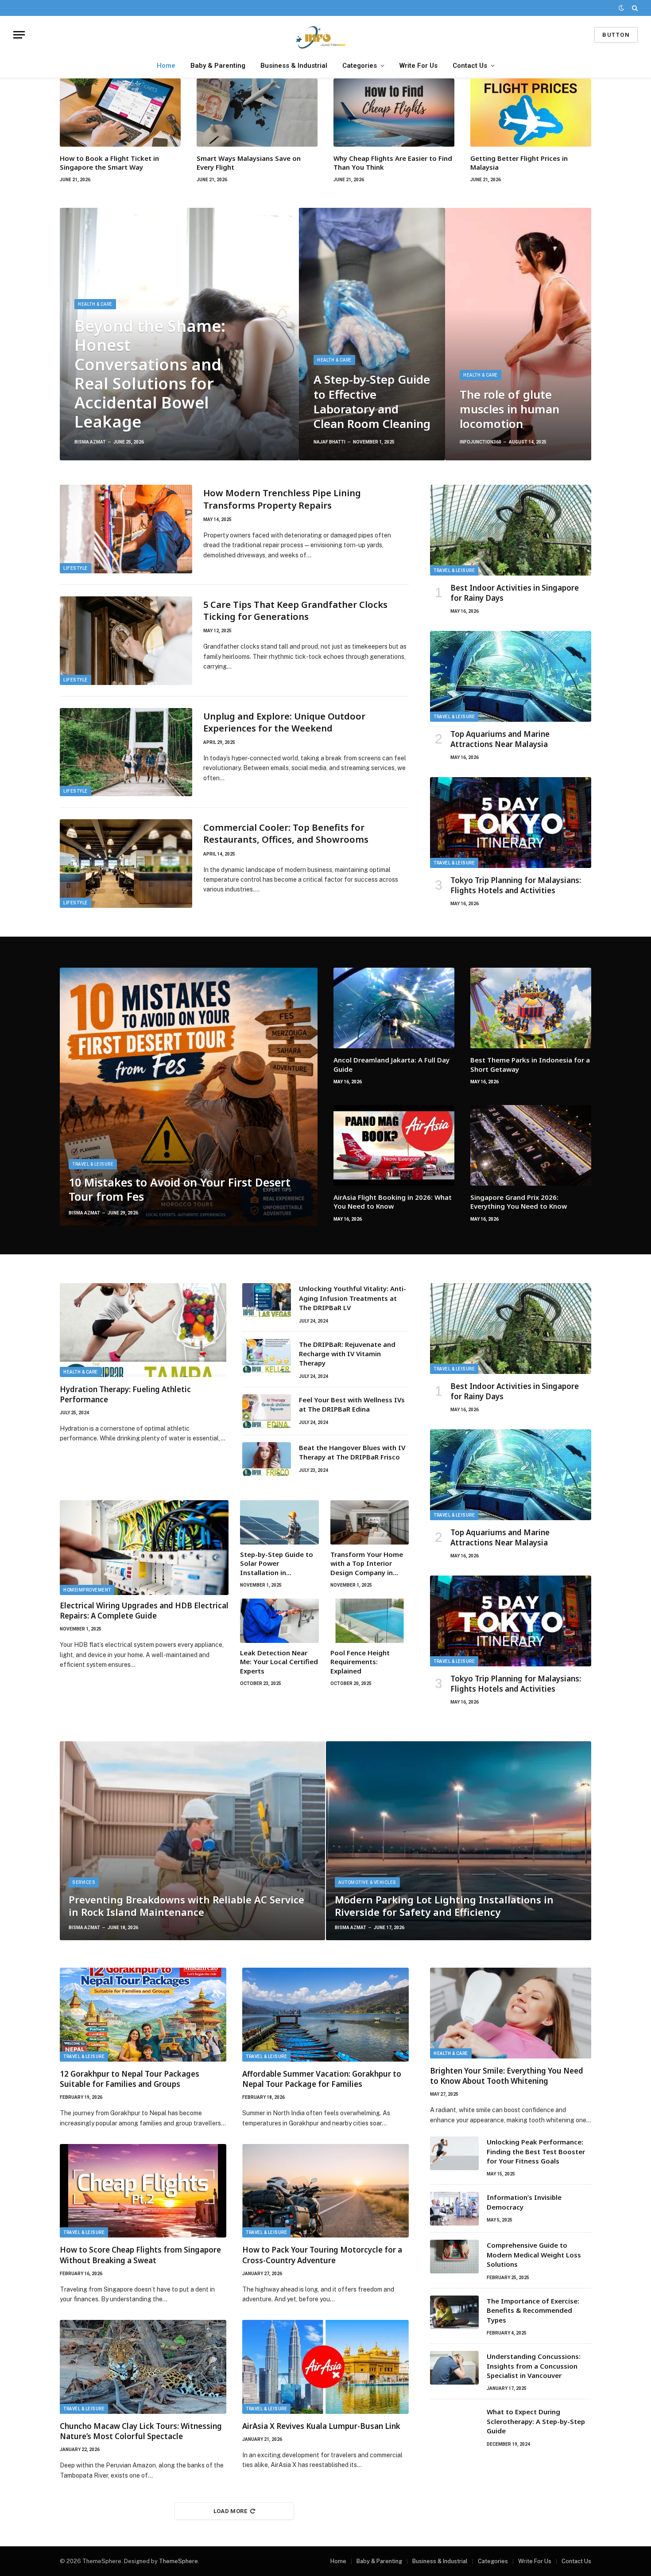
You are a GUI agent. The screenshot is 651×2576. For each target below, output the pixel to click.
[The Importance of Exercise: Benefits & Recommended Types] (454, 2312)
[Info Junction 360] (325, 35)
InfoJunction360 (480, 442)
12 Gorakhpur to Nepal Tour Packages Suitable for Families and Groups (130, 2079)
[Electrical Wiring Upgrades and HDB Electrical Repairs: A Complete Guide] (144, 1548)
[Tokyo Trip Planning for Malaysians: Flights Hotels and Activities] (511, 823)
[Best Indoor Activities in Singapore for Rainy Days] (511, 530)
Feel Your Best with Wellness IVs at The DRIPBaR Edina (352, 1404)
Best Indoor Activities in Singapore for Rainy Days (515, 593)
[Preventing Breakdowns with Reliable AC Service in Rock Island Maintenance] (192, 1841)
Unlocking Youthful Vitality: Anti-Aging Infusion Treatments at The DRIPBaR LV (353, 1298)
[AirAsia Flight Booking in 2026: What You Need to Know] (394, 1145)
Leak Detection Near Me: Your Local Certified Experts (279, 1662)
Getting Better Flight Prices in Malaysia (519, 163)
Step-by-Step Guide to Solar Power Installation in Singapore (277, 1563)
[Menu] (19, 35)
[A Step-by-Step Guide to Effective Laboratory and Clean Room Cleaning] (372, 334)
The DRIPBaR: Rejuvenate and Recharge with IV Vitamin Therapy (347, 1354)
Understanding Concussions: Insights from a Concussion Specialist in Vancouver (534, 2366)
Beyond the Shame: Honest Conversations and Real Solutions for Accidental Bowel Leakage (150, 374)
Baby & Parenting (218, 66)
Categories (360, 66)
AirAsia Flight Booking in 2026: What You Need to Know (393, 1202)
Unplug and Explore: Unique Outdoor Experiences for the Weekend (284, 722)
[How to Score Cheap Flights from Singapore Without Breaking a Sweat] (143, 2191)
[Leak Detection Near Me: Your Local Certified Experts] (279, 1621)
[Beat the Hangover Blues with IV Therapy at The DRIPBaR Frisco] (267, 1459)
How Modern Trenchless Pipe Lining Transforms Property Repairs (282, 499)
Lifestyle (76, 568)
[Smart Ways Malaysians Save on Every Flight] (257, 113)
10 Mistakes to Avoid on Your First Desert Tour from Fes (180, 1189)
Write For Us (418, 66)
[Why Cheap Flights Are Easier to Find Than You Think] (394, 113)
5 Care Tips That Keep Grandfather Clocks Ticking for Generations (295, 611)
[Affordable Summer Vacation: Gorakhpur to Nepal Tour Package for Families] (325, 2015)
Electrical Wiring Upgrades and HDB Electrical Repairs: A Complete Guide (144, 1611)
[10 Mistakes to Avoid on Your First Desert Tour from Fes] (189, 1097)
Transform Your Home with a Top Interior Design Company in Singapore (367, 1563)
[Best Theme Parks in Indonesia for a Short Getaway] (531, 1008)
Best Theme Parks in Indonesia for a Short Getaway (530, 1064)
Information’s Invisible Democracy (524, 2202)
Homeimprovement (87, 1590)
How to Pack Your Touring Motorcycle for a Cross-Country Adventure (322, 2255)
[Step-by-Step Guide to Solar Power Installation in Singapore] (279, 1522)
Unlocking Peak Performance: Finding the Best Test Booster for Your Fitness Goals (536, 2151)
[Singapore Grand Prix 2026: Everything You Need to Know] (531, 1145)
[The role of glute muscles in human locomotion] (518, 334)
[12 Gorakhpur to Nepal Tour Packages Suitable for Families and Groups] (143, 2015)
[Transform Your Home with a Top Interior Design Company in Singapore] (370, 1522)
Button (616, 35)
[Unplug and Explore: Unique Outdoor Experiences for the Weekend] (126, 752)
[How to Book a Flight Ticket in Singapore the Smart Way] (120, 113)
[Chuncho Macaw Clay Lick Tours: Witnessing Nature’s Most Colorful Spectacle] (143, 2367)
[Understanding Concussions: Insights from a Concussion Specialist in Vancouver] (454, 2368)
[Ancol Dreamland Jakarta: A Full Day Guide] (394, 1008)
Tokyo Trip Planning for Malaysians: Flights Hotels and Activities (516, 885)
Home (166, 66)
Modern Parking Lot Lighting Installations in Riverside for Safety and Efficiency (444, 1906)
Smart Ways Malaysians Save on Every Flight (249, 163)
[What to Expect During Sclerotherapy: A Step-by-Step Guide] (454, 2423)
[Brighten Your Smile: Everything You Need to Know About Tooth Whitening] (511, 2013)
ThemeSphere (178, 2561)
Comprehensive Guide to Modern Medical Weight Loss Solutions (534, 2255)
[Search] (634, 8)
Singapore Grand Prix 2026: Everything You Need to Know (519, 1202)
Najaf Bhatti (329, 442)
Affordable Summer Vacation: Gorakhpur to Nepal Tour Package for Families (322, 2079)
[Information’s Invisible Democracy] (454, 2209)
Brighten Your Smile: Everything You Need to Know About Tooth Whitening (507, 2076)
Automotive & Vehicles (367, 1882)
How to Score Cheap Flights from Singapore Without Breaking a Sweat (140, 2255)
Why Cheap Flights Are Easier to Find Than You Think (393, 163)
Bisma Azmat (90, 442)
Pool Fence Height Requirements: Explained (360, 1662)
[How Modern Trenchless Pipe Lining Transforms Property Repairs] (126, 529)
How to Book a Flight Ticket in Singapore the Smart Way (109, 163)
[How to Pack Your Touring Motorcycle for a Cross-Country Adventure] (325, 2191)
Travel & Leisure (454, 570)
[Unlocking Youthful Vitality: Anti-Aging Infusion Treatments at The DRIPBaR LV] (267, 1300)
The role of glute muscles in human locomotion (510, 409)
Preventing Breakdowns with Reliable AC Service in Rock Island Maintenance (186, 1906)
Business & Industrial (294, 66)
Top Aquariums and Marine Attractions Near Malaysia (500, 739)
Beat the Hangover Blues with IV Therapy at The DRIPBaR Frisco (352, 1452)
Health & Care (95, 304)
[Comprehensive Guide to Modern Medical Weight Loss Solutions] (454, 2257)
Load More (231, 2511)
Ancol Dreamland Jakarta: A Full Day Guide (391, 1064)
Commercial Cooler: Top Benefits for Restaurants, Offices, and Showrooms (286, 833)
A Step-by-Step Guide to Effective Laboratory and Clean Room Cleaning (372, 402)
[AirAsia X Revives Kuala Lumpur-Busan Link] (325, 2367)
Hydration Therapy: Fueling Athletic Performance (125, 1394)
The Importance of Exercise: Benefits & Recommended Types (533, 2310)
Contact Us (470, 66)
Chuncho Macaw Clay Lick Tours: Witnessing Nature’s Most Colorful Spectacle (141, 2431)
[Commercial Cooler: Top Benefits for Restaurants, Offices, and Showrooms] (126, 864)
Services (84, 1882)
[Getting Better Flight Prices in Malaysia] (531, 113)
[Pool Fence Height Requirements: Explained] (370, 1621)
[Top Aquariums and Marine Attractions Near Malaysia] (511, 676)
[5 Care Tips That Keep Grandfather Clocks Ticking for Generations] (126, 641)
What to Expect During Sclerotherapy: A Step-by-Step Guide (536, 2421)
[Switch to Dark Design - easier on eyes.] (621, 8)
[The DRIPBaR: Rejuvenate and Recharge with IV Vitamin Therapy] (267, 1356)
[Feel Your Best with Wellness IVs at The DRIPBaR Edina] (267, 1411)
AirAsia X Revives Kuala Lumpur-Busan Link (321, 2426)
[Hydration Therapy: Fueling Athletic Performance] (143, 1330)
